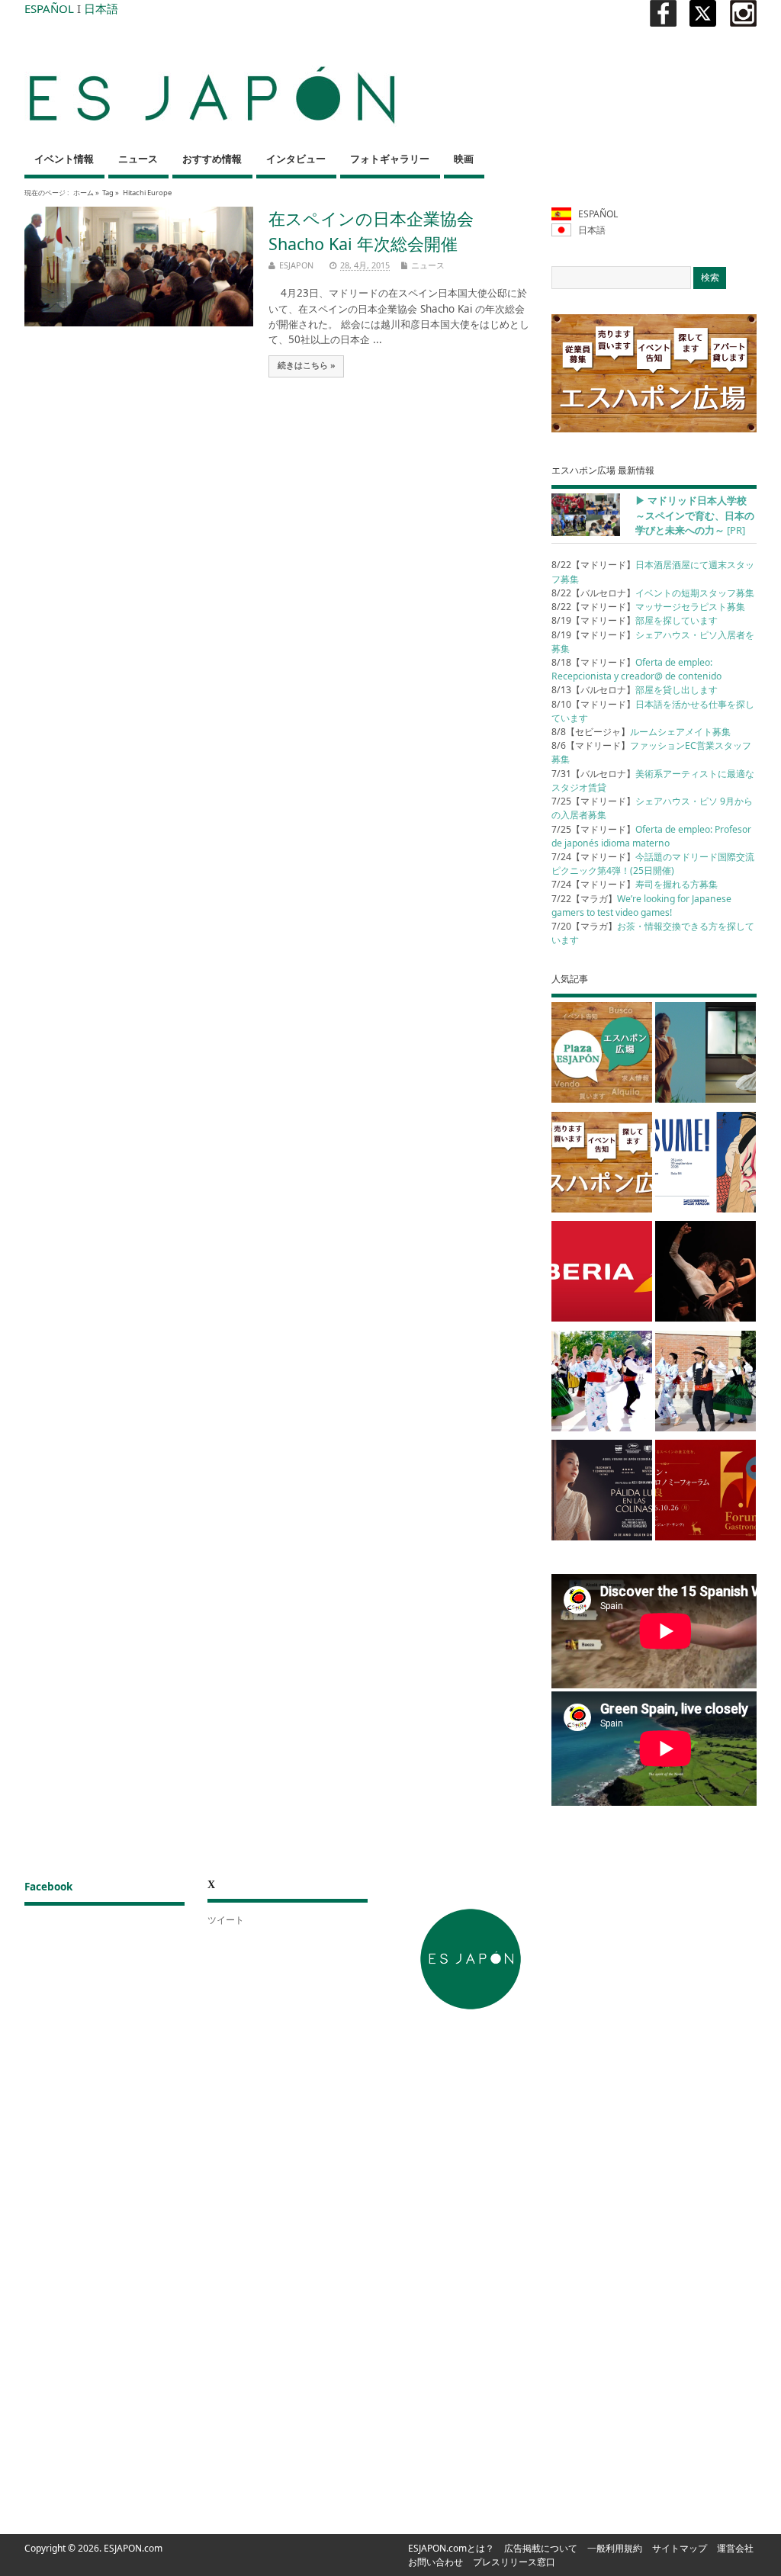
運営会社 (735, 2548)
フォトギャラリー (390, 159)
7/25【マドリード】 (651, 836)
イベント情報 (64, 159)
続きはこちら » (307, 365)
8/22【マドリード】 (648, 607)
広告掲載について (541, 2548)
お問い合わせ (435, 2562)
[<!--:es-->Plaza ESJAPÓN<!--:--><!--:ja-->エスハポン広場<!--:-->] (602, 1055)
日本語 (101, 8)
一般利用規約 (615, 2548)
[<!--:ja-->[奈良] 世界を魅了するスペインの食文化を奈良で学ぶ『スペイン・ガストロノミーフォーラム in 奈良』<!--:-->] (705, 1493)
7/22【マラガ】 (641, 906)
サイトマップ (680, 2548)
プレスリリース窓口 (514, 2562)
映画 (464, 159)
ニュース (138, 159)
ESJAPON (296, 265)
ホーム (84, 193)
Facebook (48, 1887)
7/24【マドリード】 (653, 864)
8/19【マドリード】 (635, 620)
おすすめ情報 (212, 159)
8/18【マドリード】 (636, 669)
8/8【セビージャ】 (641, 732)
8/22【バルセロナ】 (653, 593)
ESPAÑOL (49, 8)
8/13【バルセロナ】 (635, 690)
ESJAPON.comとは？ (451, 2548)
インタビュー (296, 159)
